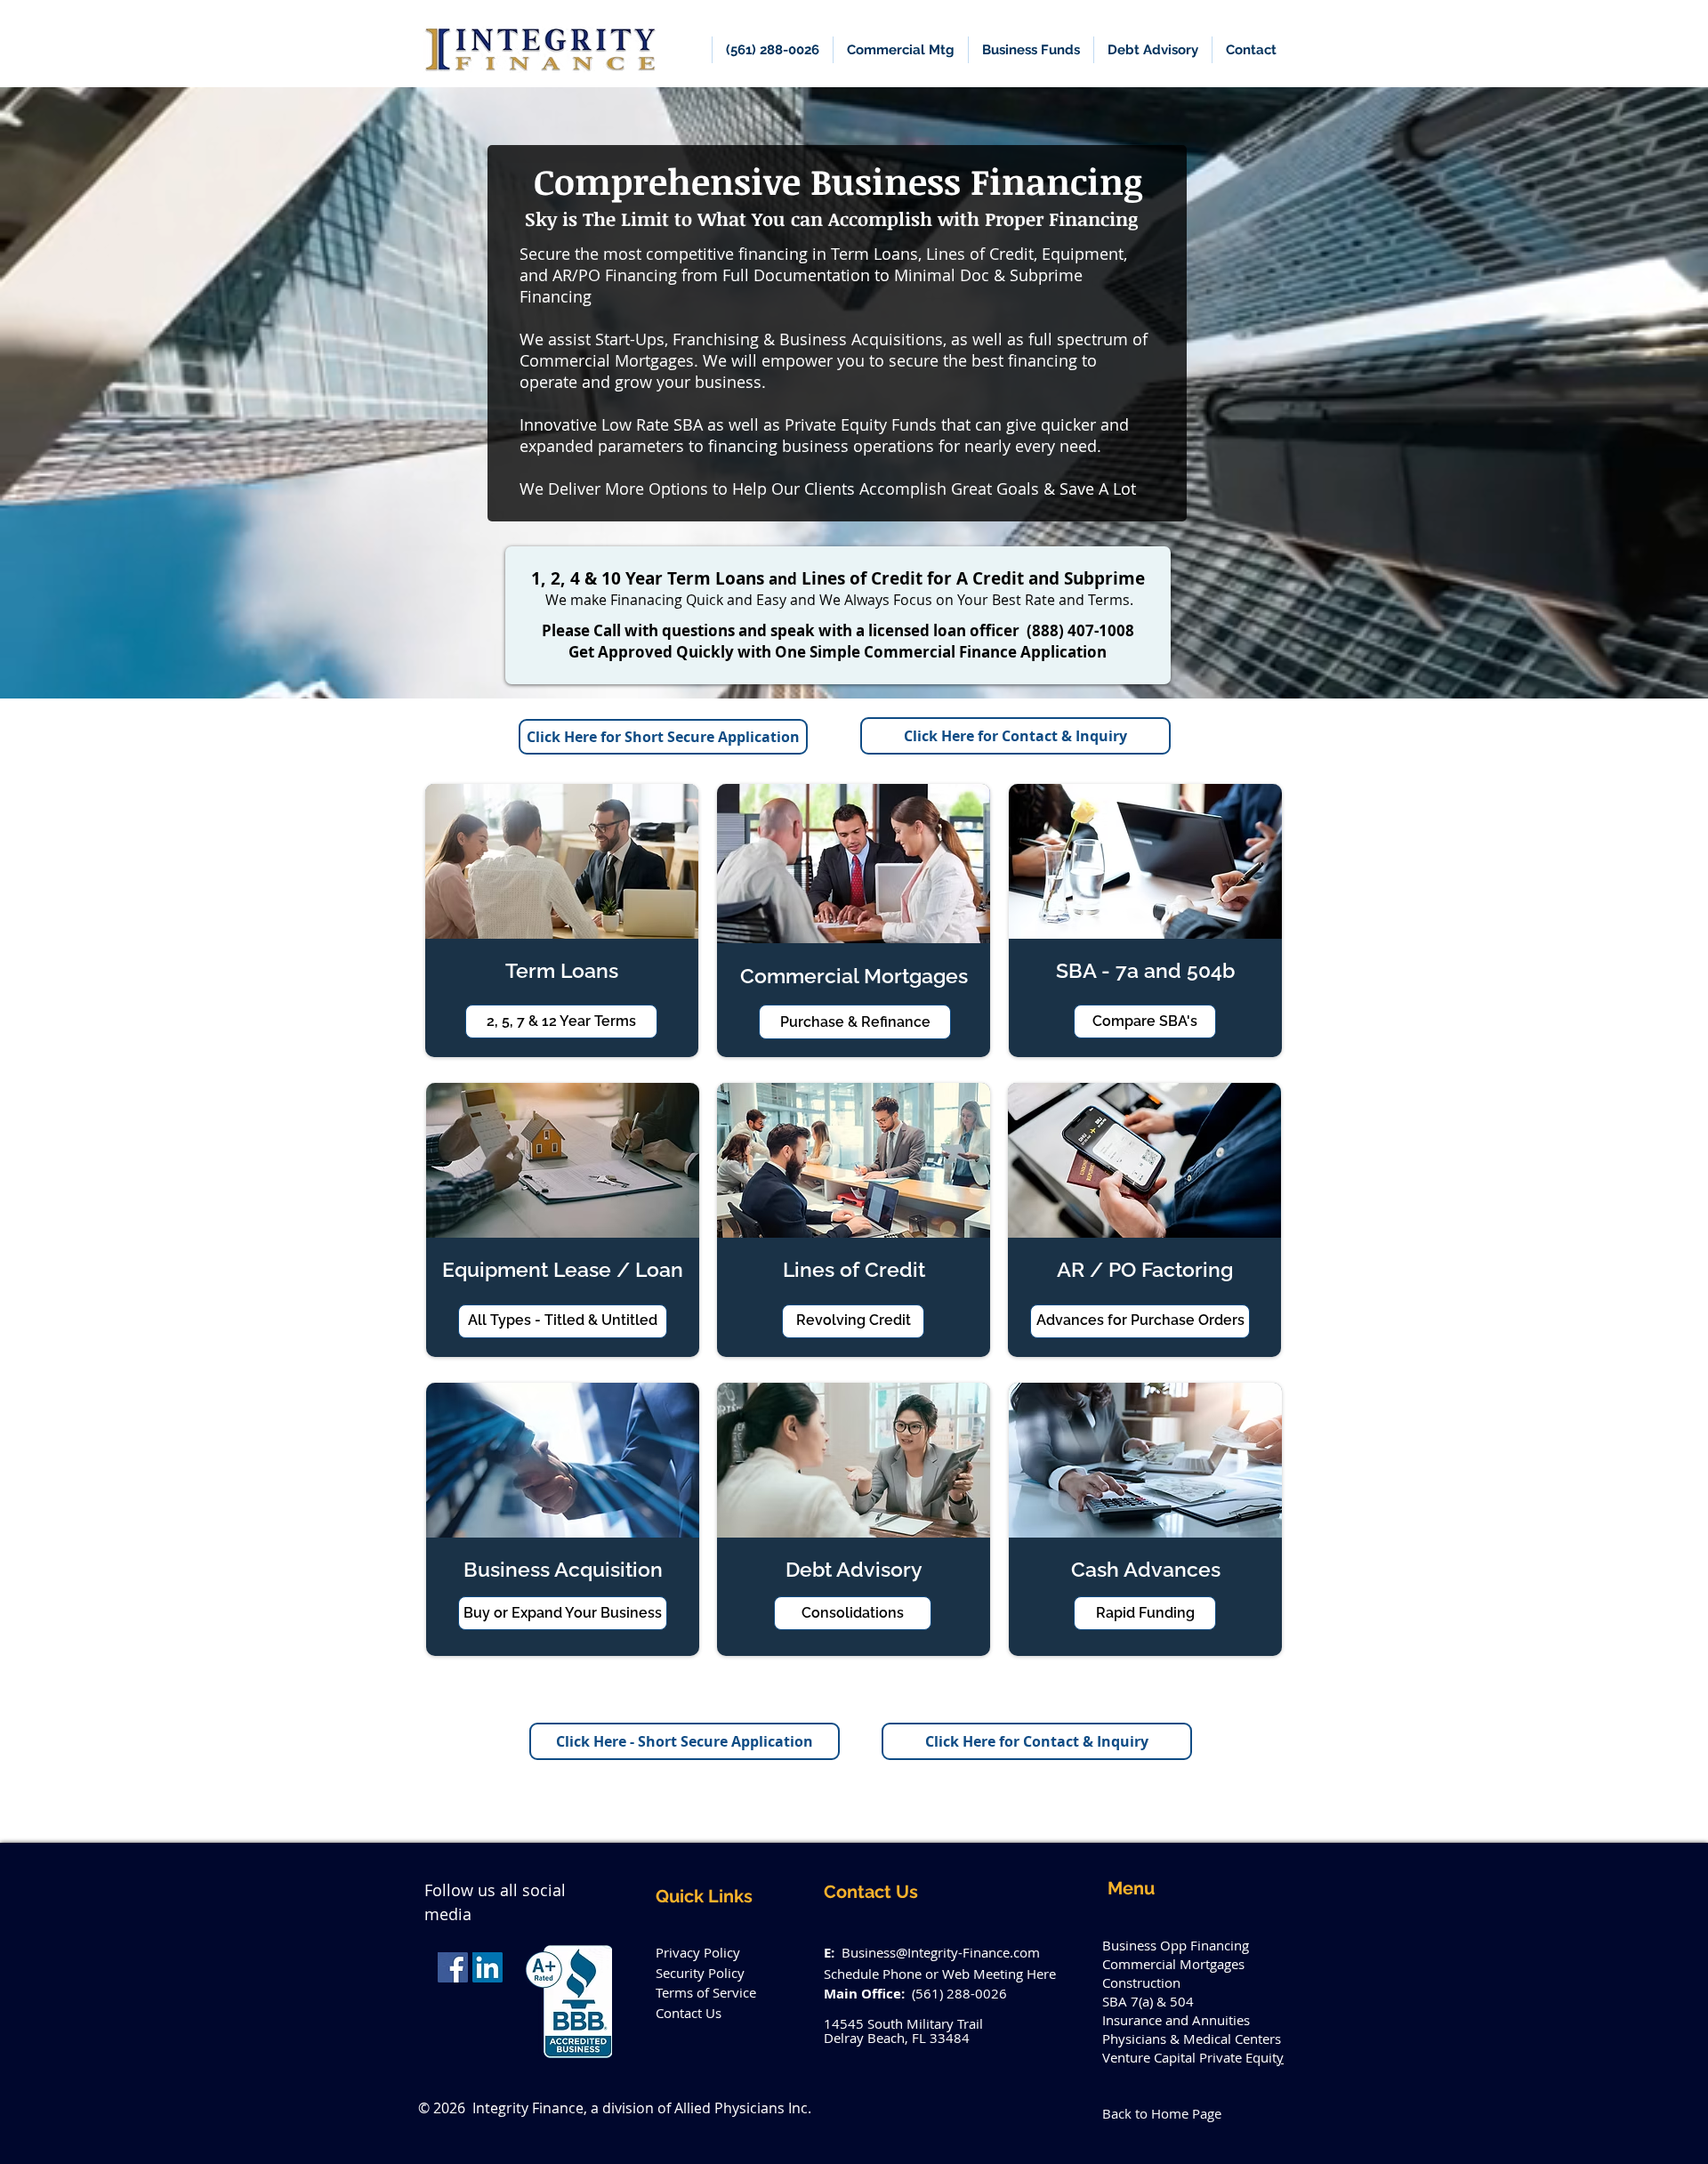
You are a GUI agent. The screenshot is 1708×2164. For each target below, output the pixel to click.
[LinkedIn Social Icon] (487, 1967)
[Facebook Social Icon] (453, 1967)
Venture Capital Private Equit (1189, 2057)
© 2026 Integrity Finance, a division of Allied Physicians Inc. (615, 2108)
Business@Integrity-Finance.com (941, 1952)
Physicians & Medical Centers (1192, 2039)
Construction (1141, 1982)
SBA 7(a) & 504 (1148, 2001)
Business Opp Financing (1176, 1945)
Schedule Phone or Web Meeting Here (940, 1974)
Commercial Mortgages (1173, 1964)
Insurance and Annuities (1176, 2020)
